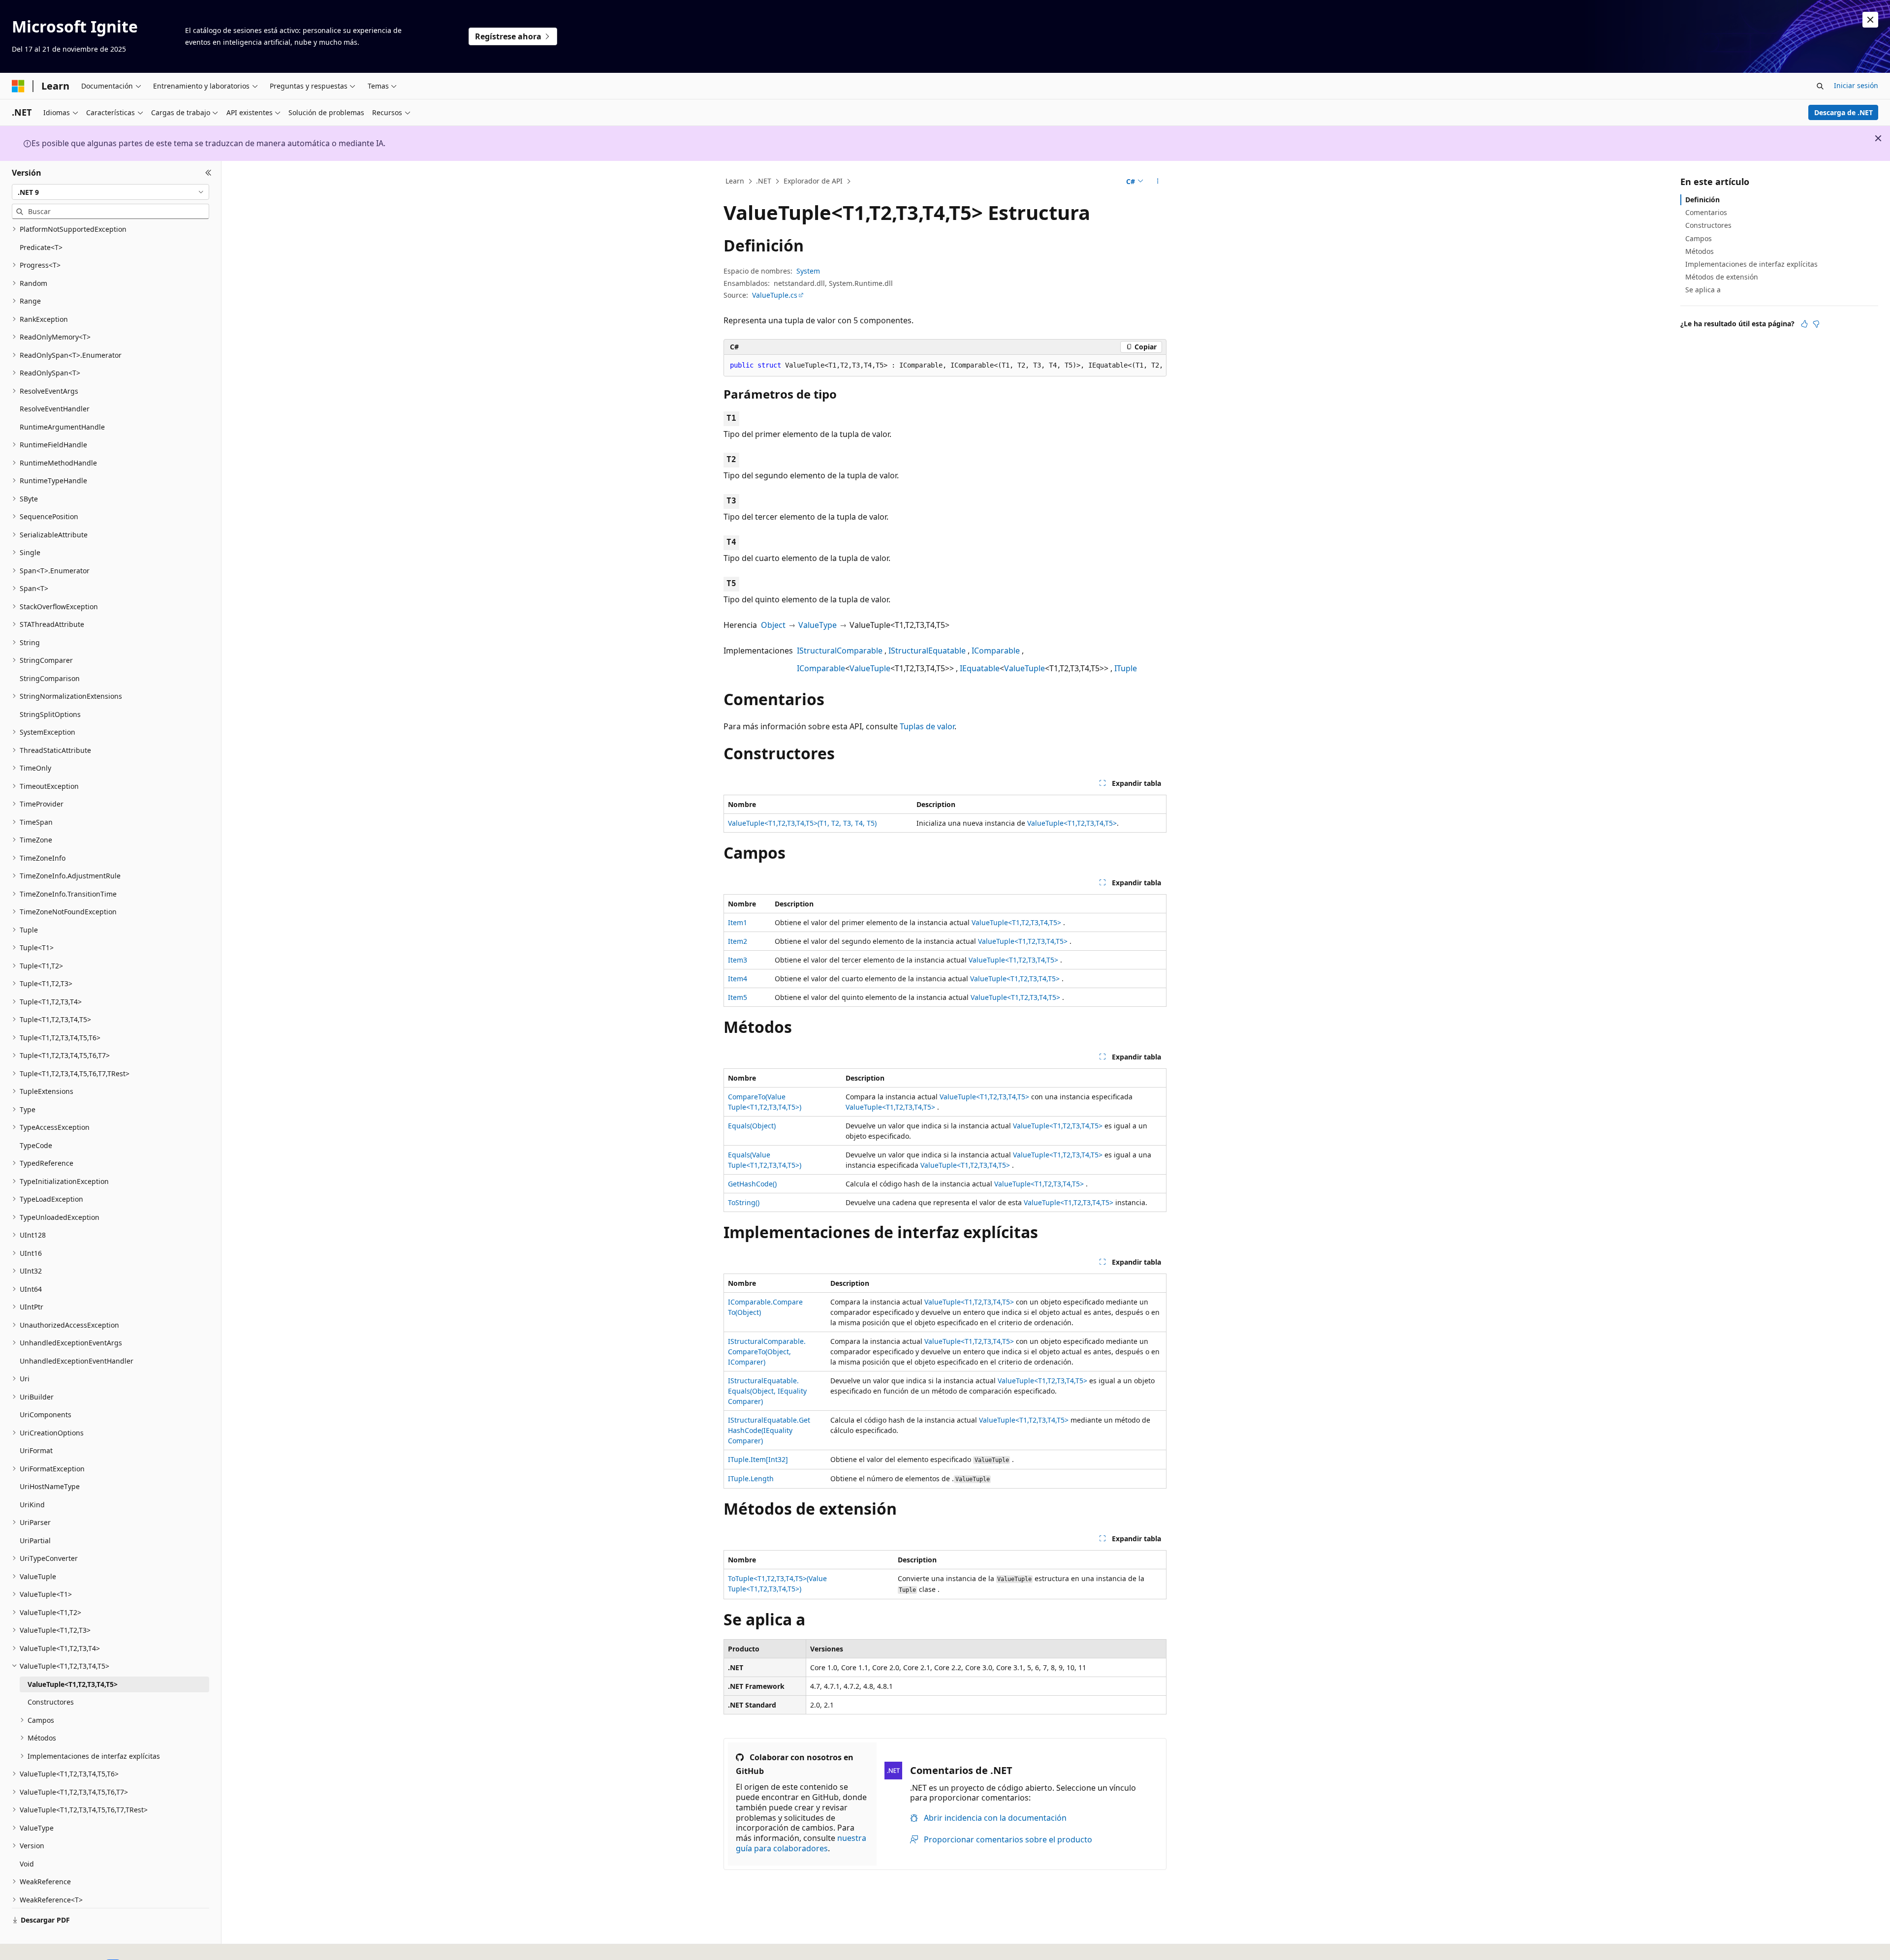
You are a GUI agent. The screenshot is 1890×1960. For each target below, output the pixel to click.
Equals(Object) (752, 1126)
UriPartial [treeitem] (35, 1540)
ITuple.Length (751, 1478)
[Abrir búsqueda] (1820, 86)
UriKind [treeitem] (32, 1505)
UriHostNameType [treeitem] (50, 1486)
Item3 (738, 960)
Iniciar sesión (1856, 85)
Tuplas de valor (927, 726)
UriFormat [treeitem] (36, 1450)
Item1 (738, 922)
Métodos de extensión (1722, 277)
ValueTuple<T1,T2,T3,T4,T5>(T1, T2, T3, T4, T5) (802, 823)
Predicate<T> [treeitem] (41, 247)
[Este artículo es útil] (1804, 324)
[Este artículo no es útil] (1816, 324)
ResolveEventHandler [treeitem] (55, 409)
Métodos (1700, 251)
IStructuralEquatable (927, 651)
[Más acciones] (1158, 182)
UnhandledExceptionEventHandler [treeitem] (77, 1361)
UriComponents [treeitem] (46, 1415)
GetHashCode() (752, 1184)
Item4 (738, 979)
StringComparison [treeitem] (50, 678)
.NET (764, 181)
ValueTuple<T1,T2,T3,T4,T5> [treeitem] (73, 1684)
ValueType (818, 625)
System (808, 271)
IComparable (996, 651)
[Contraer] (208, 173)
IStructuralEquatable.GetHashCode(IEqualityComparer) (769, 1430)
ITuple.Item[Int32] (758, 1459)
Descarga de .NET (1843, 112)
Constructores (1708, 225)
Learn (735, 181)
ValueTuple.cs (775, 295)
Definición (1702, 200)
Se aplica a (1703, 290)
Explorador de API (813, 181)
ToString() (744, 1202)
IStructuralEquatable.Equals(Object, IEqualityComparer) (767, 1391)
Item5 (738, 997)
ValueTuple (870, 668)
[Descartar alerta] (1870, 20)
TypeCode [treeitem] (36, 1145)
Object (773, 625)
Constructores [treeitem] (51, 1702)
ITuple (1126, 668)
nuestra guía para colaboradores (801, 1843)
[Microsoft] (18, 86)
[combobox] (110, 192)
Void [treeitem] (27, 1864)
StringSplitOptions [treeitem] (50, 714)
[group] (945, 366)
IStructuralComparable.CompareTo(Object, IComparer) (767, 1352)
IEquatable (980, 668)
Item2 (738, 941)
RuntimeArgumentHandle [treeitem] (62, 427)
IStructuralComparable (840, 651)
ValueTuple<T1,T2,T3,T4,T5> (1072, 823)
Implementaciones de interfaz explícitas (1751, 264)
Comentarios (1706, 212)
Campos (1699, 238)
